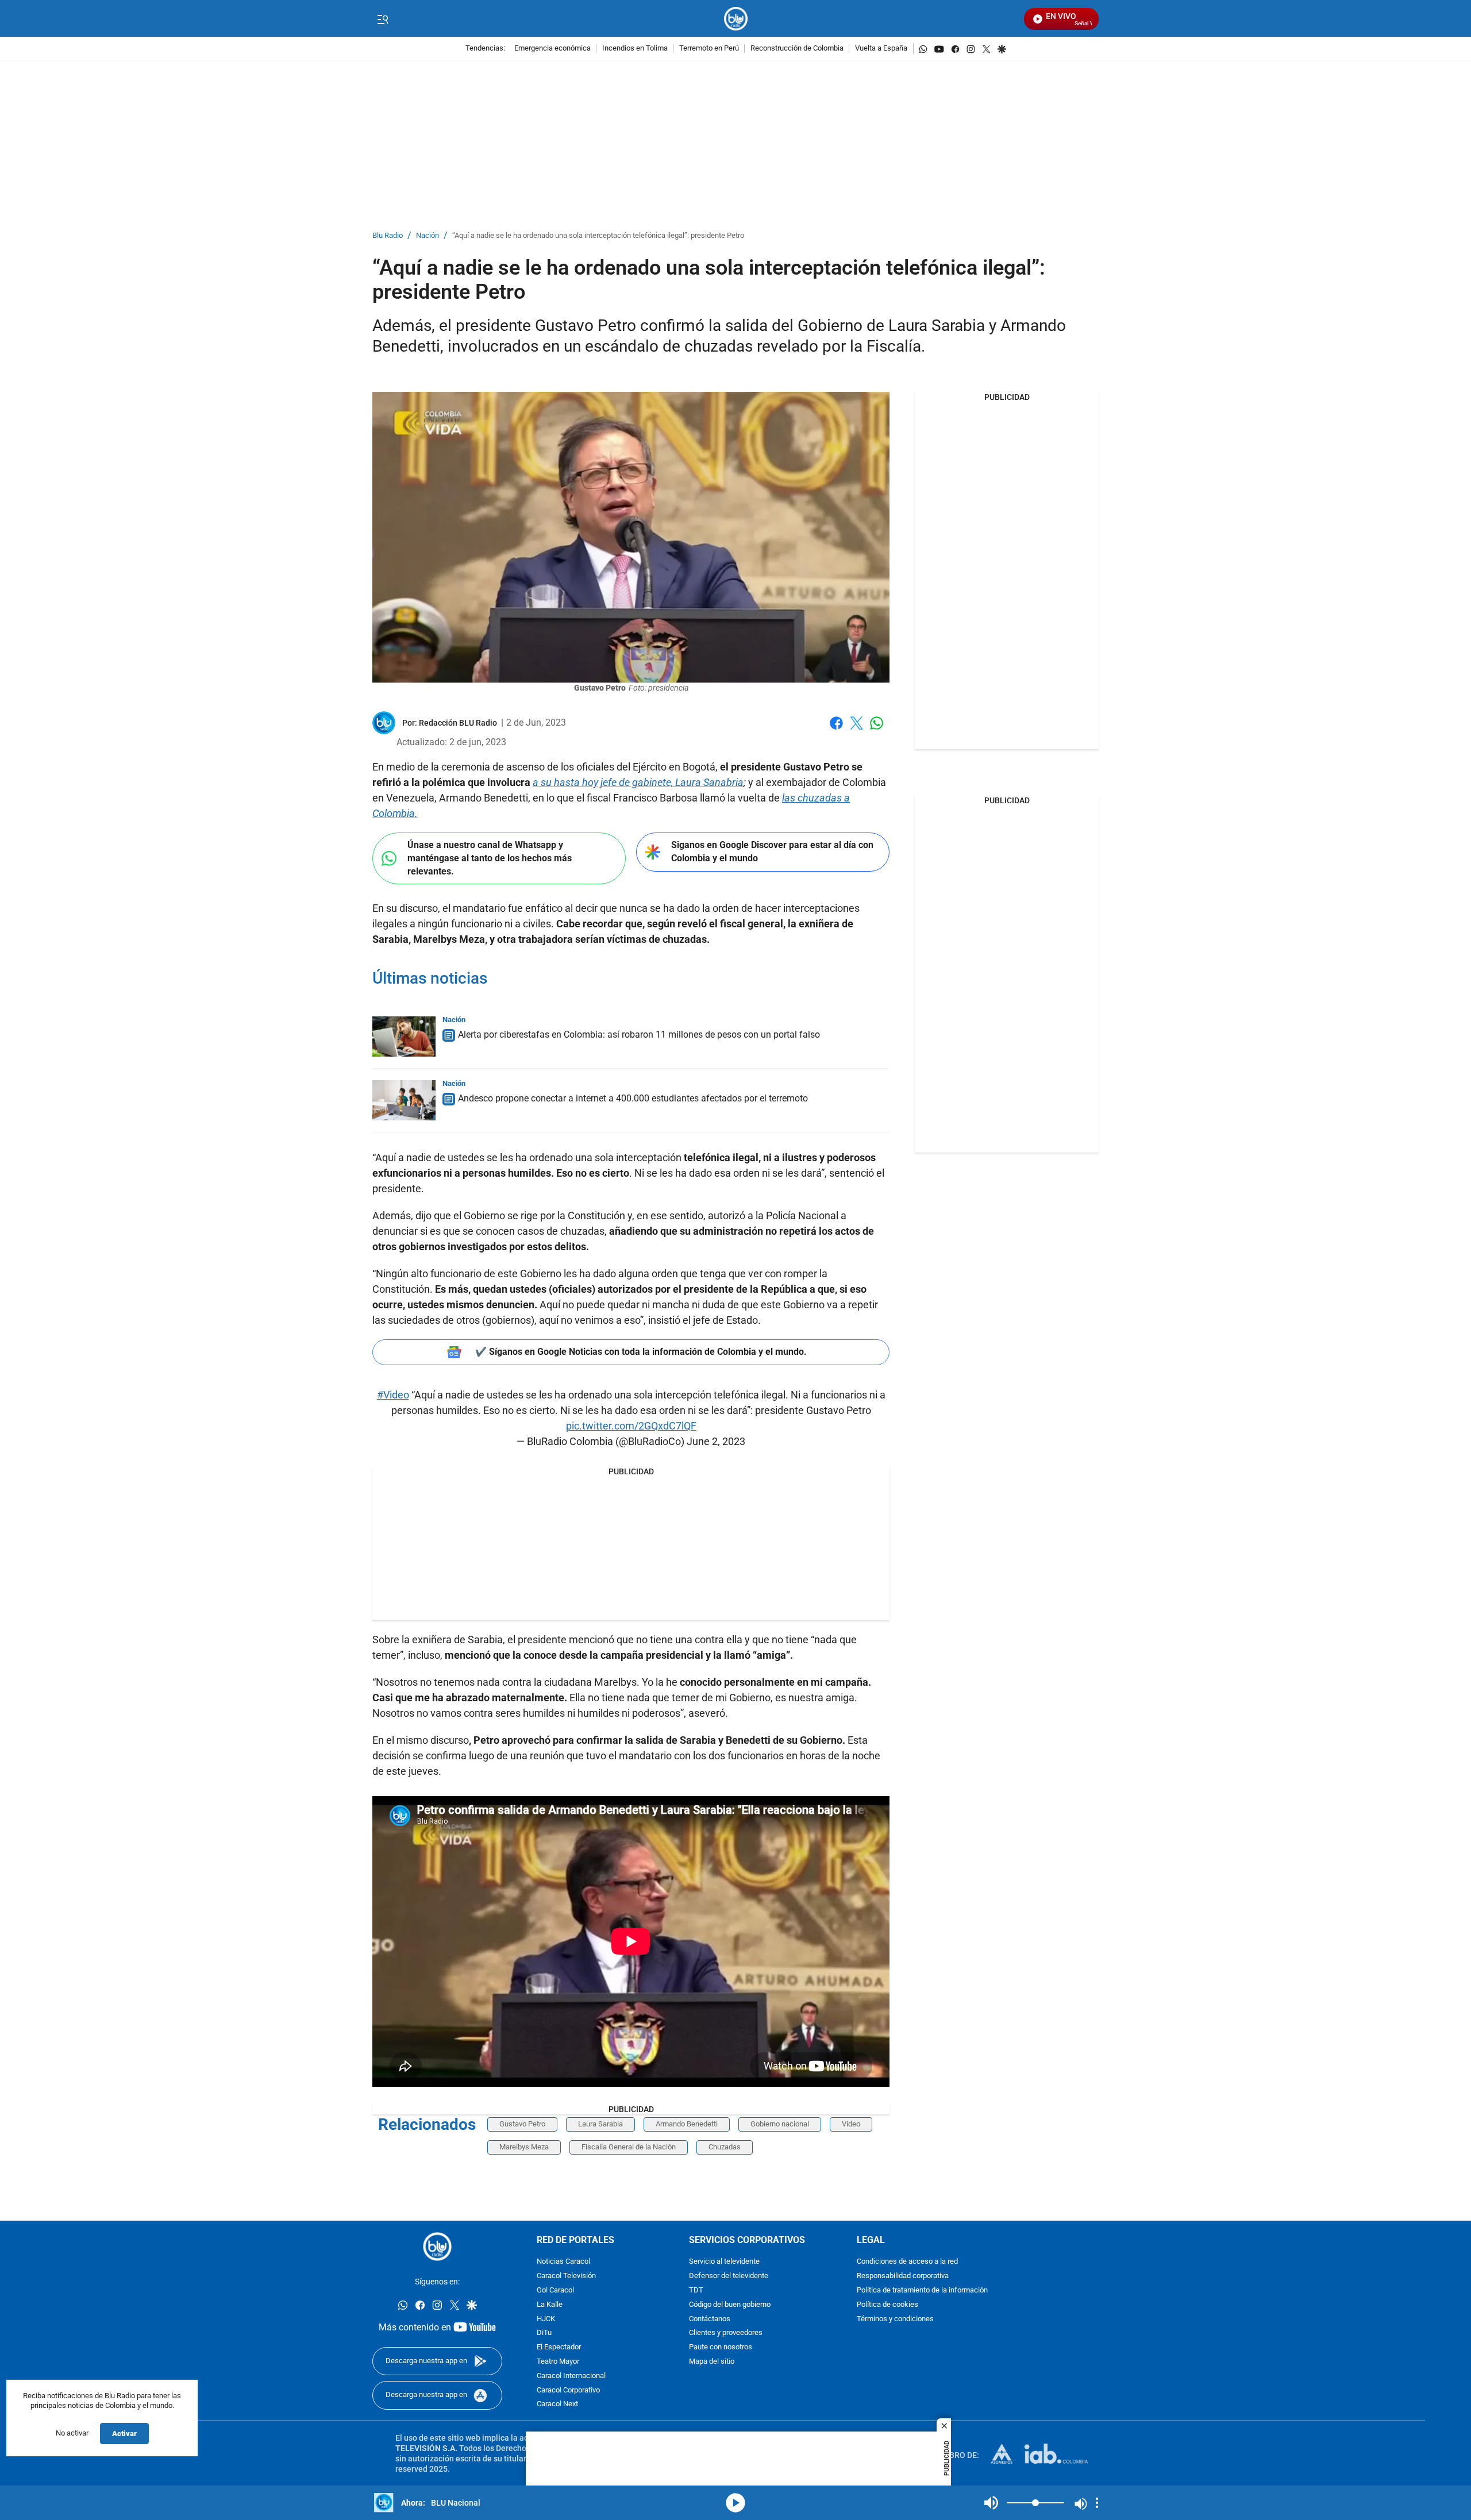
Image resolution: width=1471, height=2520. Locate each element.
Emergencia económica (552, 49)
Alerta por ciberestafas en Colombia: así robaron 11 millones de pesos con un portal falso (639, 1034)
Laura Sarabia (600, 2124)
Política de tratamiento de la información (922, 2290)
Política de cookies (887, 2305)
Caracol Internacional (571, 2376)
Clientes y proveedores (726, 2333)
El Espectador (559, 2347)
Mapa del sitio (712, 2362)
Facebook (836, 730)
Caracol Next (557, 2404)
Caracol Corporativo (568, 2390)
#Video (393, 1395)
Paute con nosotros (721, 2347)
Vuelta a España (881, 49)
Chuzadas (725, 2147)
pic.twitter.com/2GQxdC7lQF (631, 1426)
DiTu (544, 2333)
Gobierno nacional (780, 2124)
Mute (991, 2503)
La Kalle (550, 2305)
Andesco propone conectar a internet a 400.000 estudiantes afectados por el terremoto (633, 1098)
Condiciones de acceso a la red (907, 2262)
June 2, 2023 (716, 1441)
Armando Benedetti (687, 2124)
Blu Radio (388, 236)
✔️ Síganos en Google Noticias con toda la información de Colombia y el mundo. (641, 1352)
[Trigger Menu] (382, 19)
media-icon (735, 2503)
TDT (696, 2290)
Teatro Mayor (558, 2362)
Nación (428, 236)
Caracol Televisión (566, 2276)
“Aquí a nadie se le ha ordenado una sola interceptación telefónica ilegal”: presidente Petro (598, 236)
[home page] (736, 19)
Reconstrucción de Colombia (797, 49)
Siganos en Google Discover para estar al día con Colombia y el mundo (772, 851)
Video (851, 2124)
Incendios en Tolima (635, 49)
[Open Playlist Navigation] (1097, 2503)
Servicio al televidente (724, 2262)
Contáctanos (710, 2319)
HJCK (546, 2319)
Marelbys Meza (524, 2147)
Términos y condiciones (895, 2319)
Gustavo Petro (522, 2124)
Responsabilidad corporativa (903, 2276)
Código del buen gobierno (730, 2305)
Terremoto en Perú (709, 49)
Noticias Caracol (563, 2262)
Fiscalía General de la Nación (629, 2147)
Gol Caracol (555, 2290)
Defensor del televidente (729, 2276)
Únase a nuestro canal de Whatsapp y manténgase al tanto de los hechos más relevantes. (490, 858)
